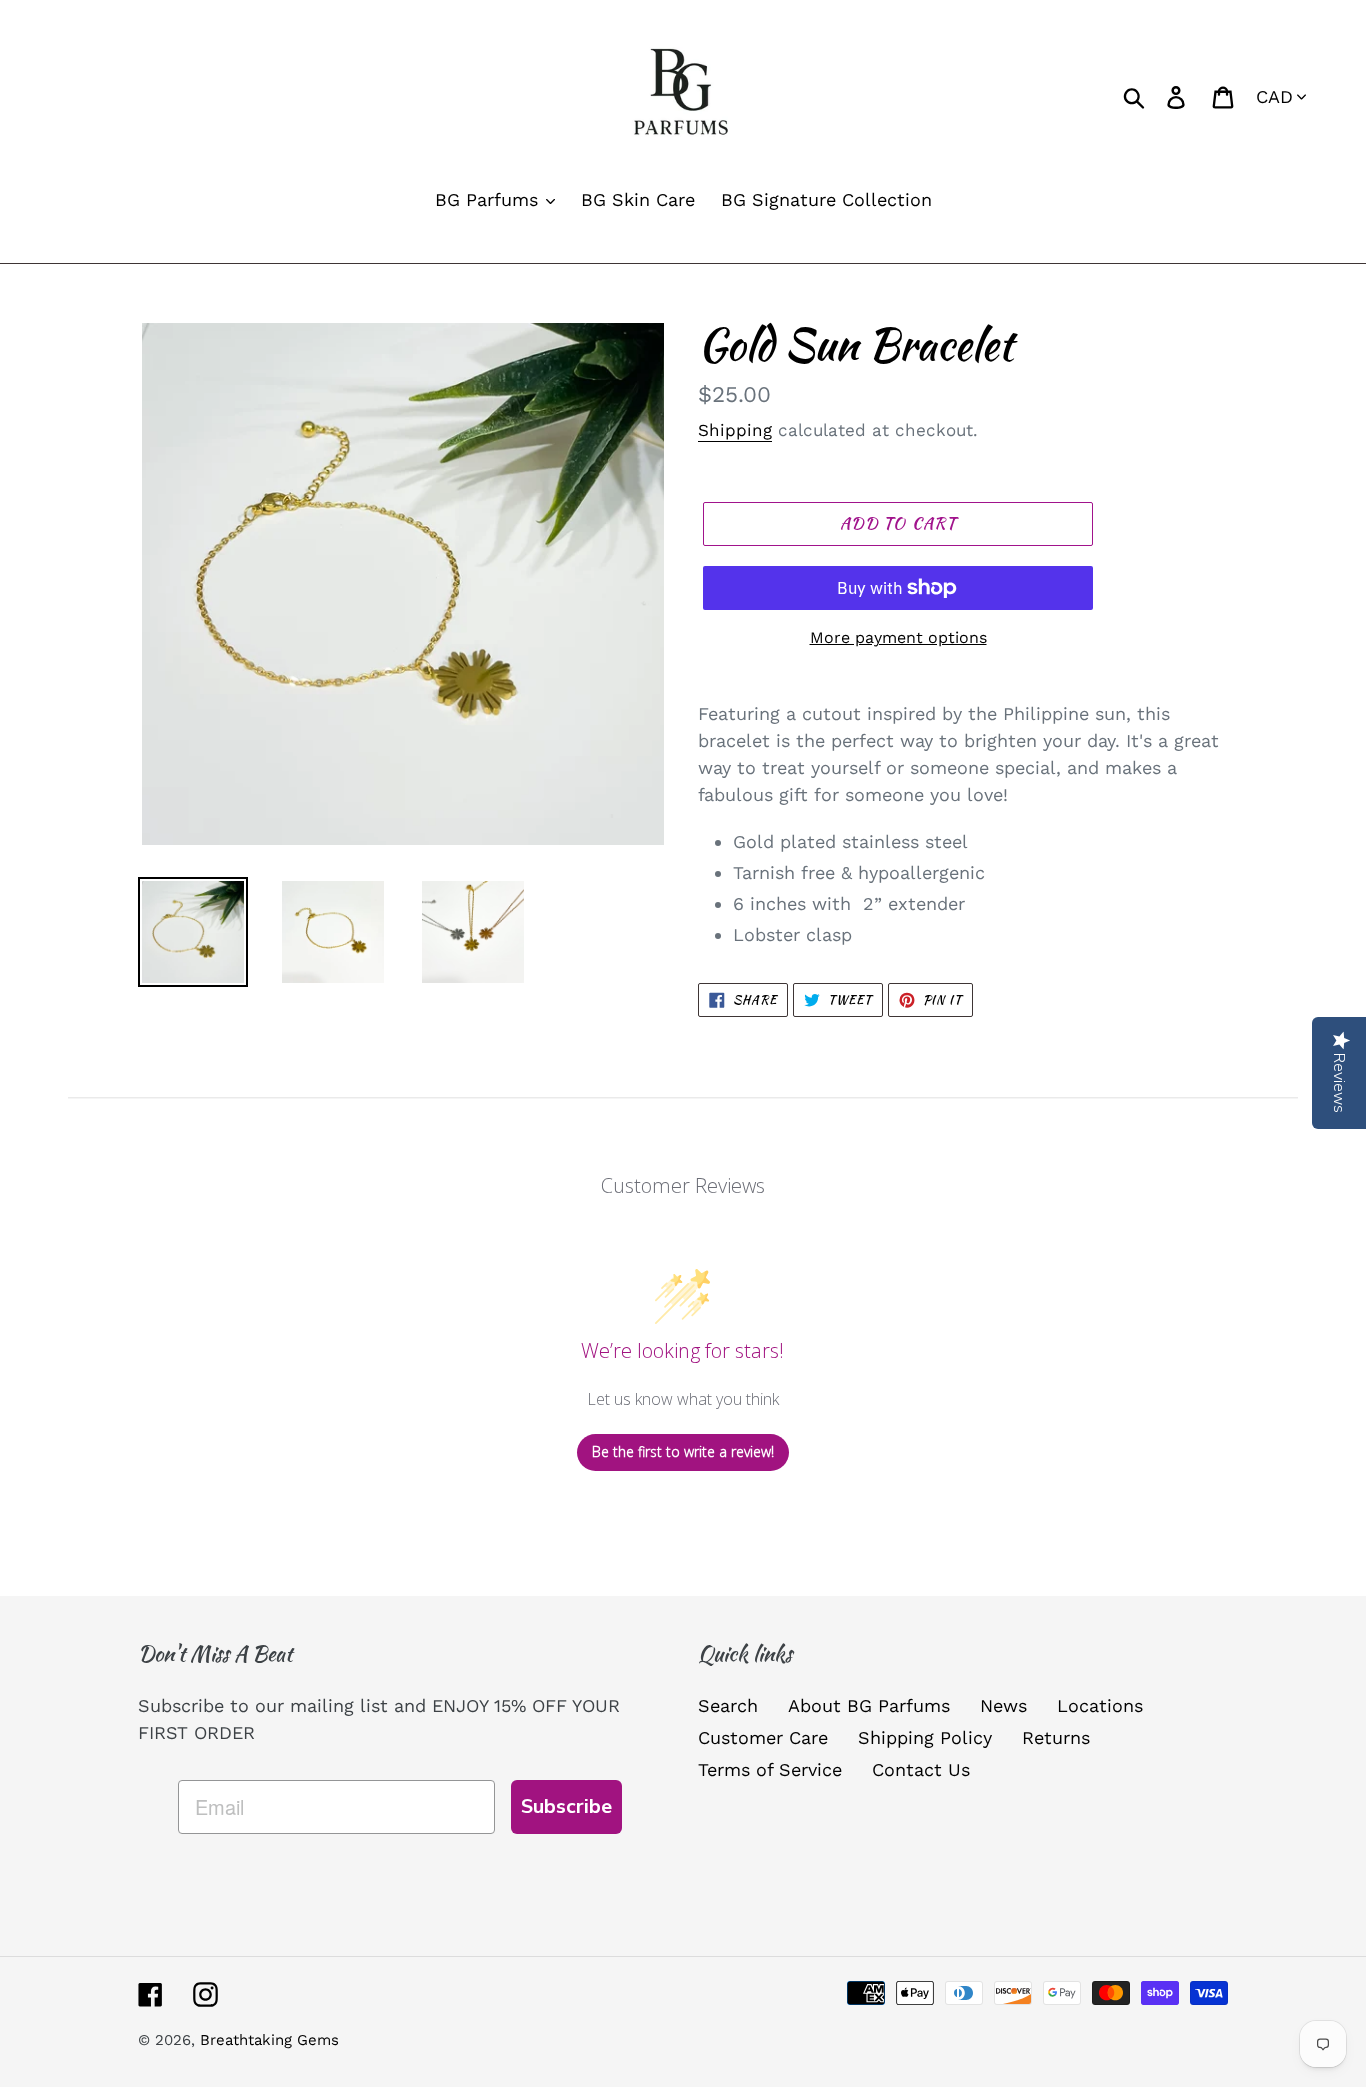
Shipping (735, 430)
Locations (1100, 1705)
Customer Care (763, 1737)
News (1003, 1705)
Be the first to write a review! (683, 1451)
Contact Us (921, 1769)
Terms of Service (770, 1769)
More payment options (898, 637)
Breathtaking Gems (269, 2040)
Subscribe (566, 1806)
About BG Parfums (869, 1705)
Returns (1056, 1737)
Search (728, 1705)
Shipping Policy (925, 1737)
